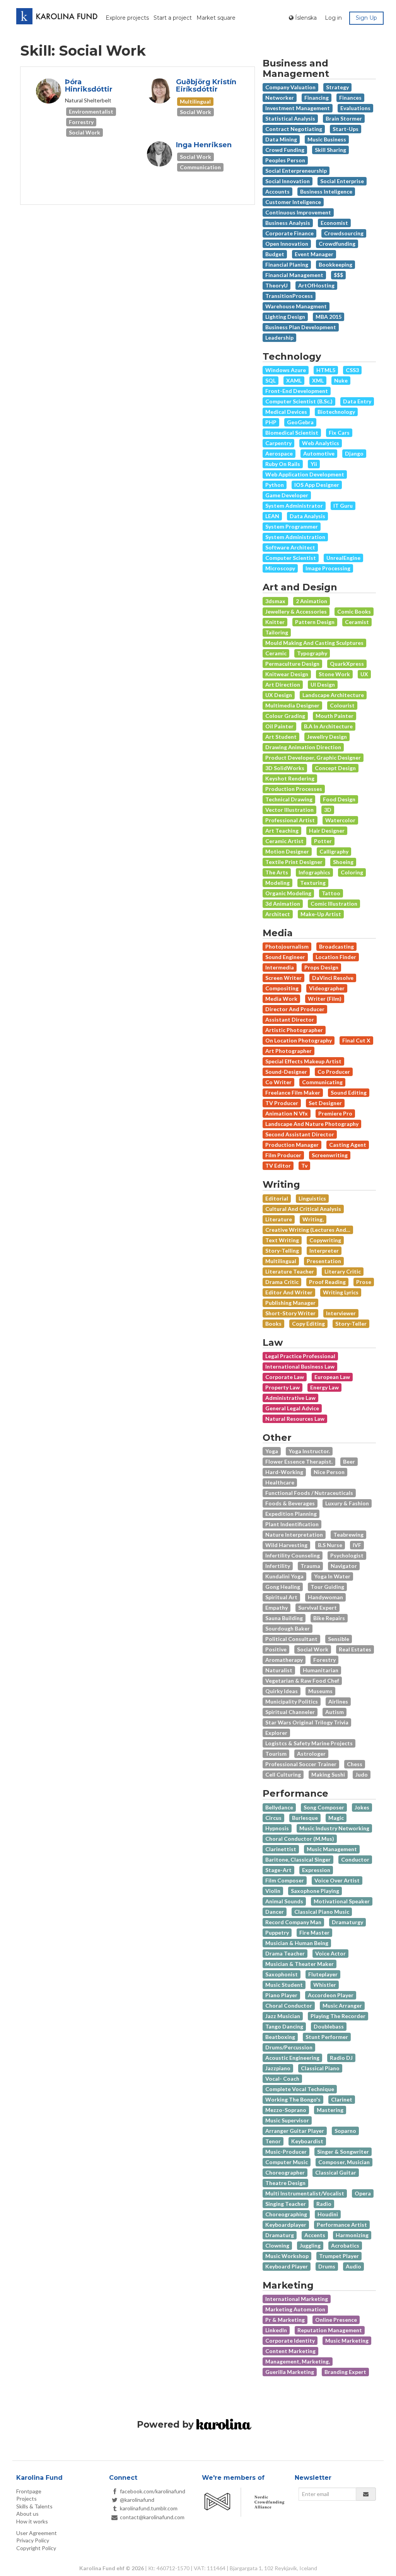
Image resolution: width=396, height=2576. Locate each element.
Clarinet (342, 2099)
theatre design (285, 2183)
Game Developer (287, 495)
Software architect (290, 547)
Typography (312, 653)
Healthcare (280, 1482)
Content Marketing (290, 2351)
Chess (355, 1764)
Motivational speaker (342, 1901)
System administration (295, 537)
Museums (320, 1691)
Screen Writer (283, 978)
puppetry (277, 1932)
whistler (325, 1985)
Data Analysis (307, 516)
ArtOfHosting (316, 285)
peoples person (285, 160)
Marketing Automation (295, 2309)
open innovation (287, 244)
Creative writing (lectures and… (308, 1230)
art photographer (288, 1051)
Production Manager (292, 1145)
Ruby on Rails (283, 464)
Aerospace (279, 453)
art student (281, 737)
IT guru (343, 506)
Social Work (313, 1649)
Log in (333, 18)
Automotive (319, 453)
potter (323, 841)
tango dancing (284, 2026)
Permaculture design (292, 664)
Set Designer (325, 1103)
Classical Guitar (336, 2172)
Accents (315, 2235)
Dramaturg (280, 2235)
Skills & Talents (34, 2506)
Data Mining (281, 139)
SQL (271, 380)
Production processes (294, 789)
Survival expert (317, 1608)
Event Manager (314, 254)
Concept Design (335, 768)
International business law (300, 1366)
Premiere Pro (335, 1113)
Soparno (345, 2131)
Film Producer (283, 1155)
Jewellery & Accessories (296, 611)
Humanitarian (321, 1670)
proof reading (327, 1282)
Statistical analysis (290, 118)
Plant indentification (292, 1524)
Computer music (287, 2162)
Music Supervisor (287, 2120)
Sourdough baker (288, 1628)
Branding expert (345, 2372)
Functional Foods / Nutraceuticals (309, 1493)
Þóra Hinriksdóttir (89, 86)
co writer (278, 1082)
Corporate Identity (290, 2341)
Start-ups (346, 129)
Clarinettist (281, 1849)
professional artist (290, 820)
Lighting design (285, 317)
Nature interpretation (294, 1535)
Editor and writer (289, 1292)
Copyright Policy (36, 2548)
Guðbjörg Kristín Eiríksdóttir (206, 86)
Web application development (305, 474)
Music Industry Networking (334, 1828)
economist (334, 223)
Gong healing (283, 1587)
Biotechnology (336, 412)
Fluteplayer (323, 1974)
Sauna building (284, 1618)
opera (363, 2193)
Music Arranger (342, 2006)
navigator (344, 1566)
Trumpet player (339, 2256)
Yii (314, 464)
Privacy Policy (33, 2540)
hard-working (284, 1472)
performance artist (342, 2225)
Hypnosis (277, 1828)
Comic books (354, 611)
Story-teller (351, 1324)
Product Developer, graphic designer (313, 757)
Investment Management (298, 108)
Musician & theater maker (300, 1964)
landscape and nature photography (312, 1124)
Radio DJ (341, 2058)
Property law (282, 1387)
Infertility (278, 1566)
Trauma (310, 1566)
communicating (322, 1082)
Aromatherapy (284, 1660)
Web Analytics (321, 443)
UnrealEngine (343, 558)
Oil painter (279, 726)
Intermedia (280, 967)
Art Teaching (282, 831)
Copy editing (308, 1324)
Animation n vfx (287, 1113)
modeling (277, 883)
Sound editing (349, 1092)
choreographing (286, 2214)
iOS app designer (317, 485)
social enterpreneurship (296, 171)
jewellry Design (327, 737)
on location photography (299, 1040)
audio (353, 2266)
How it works (32, 2521)
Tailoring (277, 632)
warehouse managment (296, 306)
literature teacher (290, 1271)
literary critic (343, 1271)
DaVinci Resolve (333, 978)
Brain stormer (344, 118)
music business (327, 139)
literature (279, 1219)
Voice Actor (330, 1953)
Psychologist (347, 1555)
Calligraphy (334, 851)
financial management (294, 275)
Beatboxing (280, 2037)
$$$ (338, 275)
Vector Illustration (289, 810)
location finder (336, 957)
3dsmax (275, 601)
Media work (281, 999)
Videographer (327, 988)
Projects (26, 2499)
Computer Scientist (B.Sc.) (299, 401)
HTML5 (326, 370)
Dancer (275, 1912)
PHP (271, 422)
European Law (332, 1377)
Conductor (355, 1859)
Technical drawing (289, 799)
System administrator (294, 506)
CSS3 (352, 370)
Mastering (330, 2110)
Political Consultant (291, 1639)
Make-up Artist (321, 914)
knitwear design (287, 674)
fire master (314, 1932)
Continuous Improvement (298, 212)
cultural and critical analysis (303, 1209)
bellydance (279, 1807)
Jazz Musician (283, 2016)
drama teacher (285, 1953)
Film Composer (285, 1880)
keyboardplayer (286, 2225)
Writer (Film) (325, 999)
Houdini (328, 2214)
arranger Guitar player (295, 2131)
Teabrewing (348, 1535)
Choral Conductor (289, 2006)
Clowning (277, 2245)
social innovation (288, 181)
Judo (362, 1774)
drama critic (282, 1282)
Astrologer (311, 1754)
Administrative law (290, 1398)
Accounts (277, 191)
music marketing (347, 2341)
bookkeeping (335, 264)
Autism (335, 1712)
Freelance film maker (293, 1092)
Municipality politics (292, 1701)
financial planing (287, 264)
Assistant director (290, 1019)
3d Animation (283, 904)
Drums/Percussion (289, 2047)
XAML (294, 380)
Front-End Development (297, 391)
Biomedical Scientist (292, 433)
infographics (314, 872)
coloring (352, 872)
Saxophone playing (315, 1891)
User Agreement (37, 2533)
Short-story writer (290, 1313)
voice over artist (337, 1880)
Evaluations (355, 108)
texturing (313, 883)
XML (318, 380)
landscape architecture (333, 695)
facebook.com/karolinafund (153, 2491)
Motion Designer (287, 851)
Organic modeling (288, 893)
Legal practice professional (300, 1356)
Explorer (276, 1733)
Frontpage (29, 2491)
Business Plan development (301, 327)
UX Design (279, 695)
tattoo (331, 893)
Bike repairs (329, 1618)
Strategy (337, 87)
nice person (329, 1472)
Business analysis (288, 223)
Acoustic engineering (292, 2058)
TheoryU (277, 285)
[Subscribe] (366, 2494)
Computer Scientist (291, 558)
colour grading (285, 716)
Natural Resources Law (295, 1419)
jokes (362, 1807)
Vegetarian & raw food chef (302, 1681)
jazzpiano (278, 2068)
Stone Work (334, 674)
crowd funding (285, 150)
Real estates (355, 1649)
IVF (357, 1545)
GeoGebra (300, 422)
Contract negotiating (294, 129)
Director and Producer (295, 1009)
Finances (350, 98)
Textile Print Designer (294, 862)
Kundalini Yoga (284, 1576)
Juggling (310, 2245)
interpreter (324, 1251)
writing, (313, 1219)
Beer (349, 1461)
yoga (272, 1451)
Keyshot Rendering (290, 778)
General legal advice (292, 1408)
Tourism (276, 1754)
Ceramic (276, 653)
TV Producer (282, 1103)
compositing (282, 988)
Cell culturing (283, 1774)
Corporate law (285, 1377)
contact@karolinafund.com (152, 2517)
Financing (317, 98)
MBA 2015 (329, 317)
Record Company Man (293, 1922)
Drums (327, 2266)
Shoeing (343, 862)
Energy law (324, 1387)
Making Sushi (328, 1774)
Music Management (332, 1849)
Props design (321, 967)
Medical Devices (286, 412)
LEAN (272, 516)
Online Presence (336, 2320)
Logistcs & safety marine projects (309, 1743)
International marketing (297, 2299)
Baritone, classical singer (298, 1859)
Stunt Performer (327, 2037)
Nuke (341, 380)
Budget (275, 254)
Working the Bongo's (293, 2099)
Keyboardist (307, 2141)
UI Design (323, 684)
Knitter (275, 622)
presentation (324, 1261)
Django (354, 453)
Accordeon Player (331, 1995)
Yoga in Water (332, 1576)
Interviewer (341, 1313)
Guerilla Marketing (290, 2372)
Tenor (273, 2141)
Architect (278, 914)
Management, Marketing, (298, 2361)
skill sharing (330, 150)
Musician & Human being (297, 1943)
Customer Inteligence (293, 202)
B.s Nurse (330, 1545)
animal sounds (284, 1901)
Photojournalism (287, 946)
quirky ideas (282, 1691)
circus (273, 1818)
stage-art (278, 1870)
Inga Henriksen (204, 145)
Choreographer (285, 2172)
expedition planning (291, 1514)
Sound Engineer (285, 957)
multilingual (281, 1261)
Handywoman (325, 1597)
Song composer (324, 1807)
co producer (334, 1072)
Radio (324, 2204)
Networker (280, 98)
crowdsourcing (344, 233)
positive (276, 1649)
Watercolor (340, 820)
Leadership (279, 338)
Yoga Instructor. (309, 1451)
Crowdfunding (337, 244)
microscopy (280, 568)
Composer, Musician (344, 2162)
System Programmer (292, 526)
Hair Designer (327, 831)
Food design (339, 799)
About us (27, 2514)
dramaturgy (347, 1922)
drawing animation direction (303, 747)
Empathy (277, 1608)
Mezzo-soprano (286, 2110)
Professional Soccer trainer (301, 1764)
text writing (282, 1240)
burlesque (305, 1818)
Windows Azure (286, 370)
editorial (277, 1198)
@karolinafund (137, 2500)
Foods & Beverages (290, 1503)
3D (328, 810)
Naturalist (279, 1670)
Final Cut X (356, 1040)
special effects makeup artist (303, 1061)
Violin (273, 1891)
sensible (339, 1639)
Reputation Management (330, 2330)
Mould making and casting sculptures (314, 643)
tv (304, 1166)
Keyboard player (287, 2266)
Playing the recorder (338, 2016)
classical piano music (322, 1912)
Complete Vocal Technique (300, 2089)
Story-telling (282, 1251)
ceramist (357, 622)
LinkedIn (276, 2330)
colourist (342, 705)
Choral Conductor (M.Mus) (300, 1839)
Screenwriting (330, 1155)
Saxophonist (282, 1974)
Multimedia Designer (292, 705)
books (273, 1324)
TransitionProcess (289, 296)
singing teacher (286, 2204)
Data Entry (357, 401)
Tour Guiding (327, 1587)
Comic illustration (334, 904)
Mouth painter (335, 716)
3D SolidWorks (285, 768)
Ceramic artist (284, 841)
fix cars (339, 433)
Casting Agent (348, 1145)
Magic (336, 1818)
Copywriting (325, 1240)
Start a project (173, 18)
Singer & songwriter (343, 2152)
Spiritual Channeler (290, 1712)
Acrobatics (345, 2245)
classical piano (320, 2068)
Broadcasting (336, 946)
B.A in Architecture (328, 726)
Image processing (328, 568)
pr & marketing (285, 2320)
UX (364, 674)
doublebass (329, 2026)
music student (284, 1985)
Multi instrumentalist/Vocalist (305, 2193)
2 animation (312, 601)
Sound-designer (286, 1072)
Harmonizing (352, 2235)
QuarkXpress (347, 664)
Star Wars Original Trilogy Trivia (307, 1722)
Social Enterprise (342, 181)
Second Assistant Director (300, 1134)
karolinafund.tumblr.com (149, 2508)
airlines (338, 1701)
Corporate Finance (289, 233)
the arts (277, 872)
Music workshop (287, 2256)
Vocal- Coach (282, 2079)
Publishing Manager (290, 1303)
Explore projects (127, 18)
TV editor (278, 1166)
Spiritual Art (281, 1597)
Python (275, 485)
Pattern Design (315, 622)
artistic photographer (294, 1030)
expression (316, 1870)
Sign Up (366, 18)
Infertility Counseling (293, 1555)
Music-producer (286, 2152)
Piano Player (281, 1995)
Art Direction (283, 684)
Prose (364, 1282)
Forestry (324, 1660)
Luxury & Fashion (347, 1503)
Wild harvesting (286, 1545)
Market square (216, 18)
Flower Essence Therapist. (299, 1461)
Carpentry (278, 443)
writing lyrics (341, 1292)
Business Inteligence (326, 191)
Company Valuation (290, 87)
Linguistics (312, 1198)
